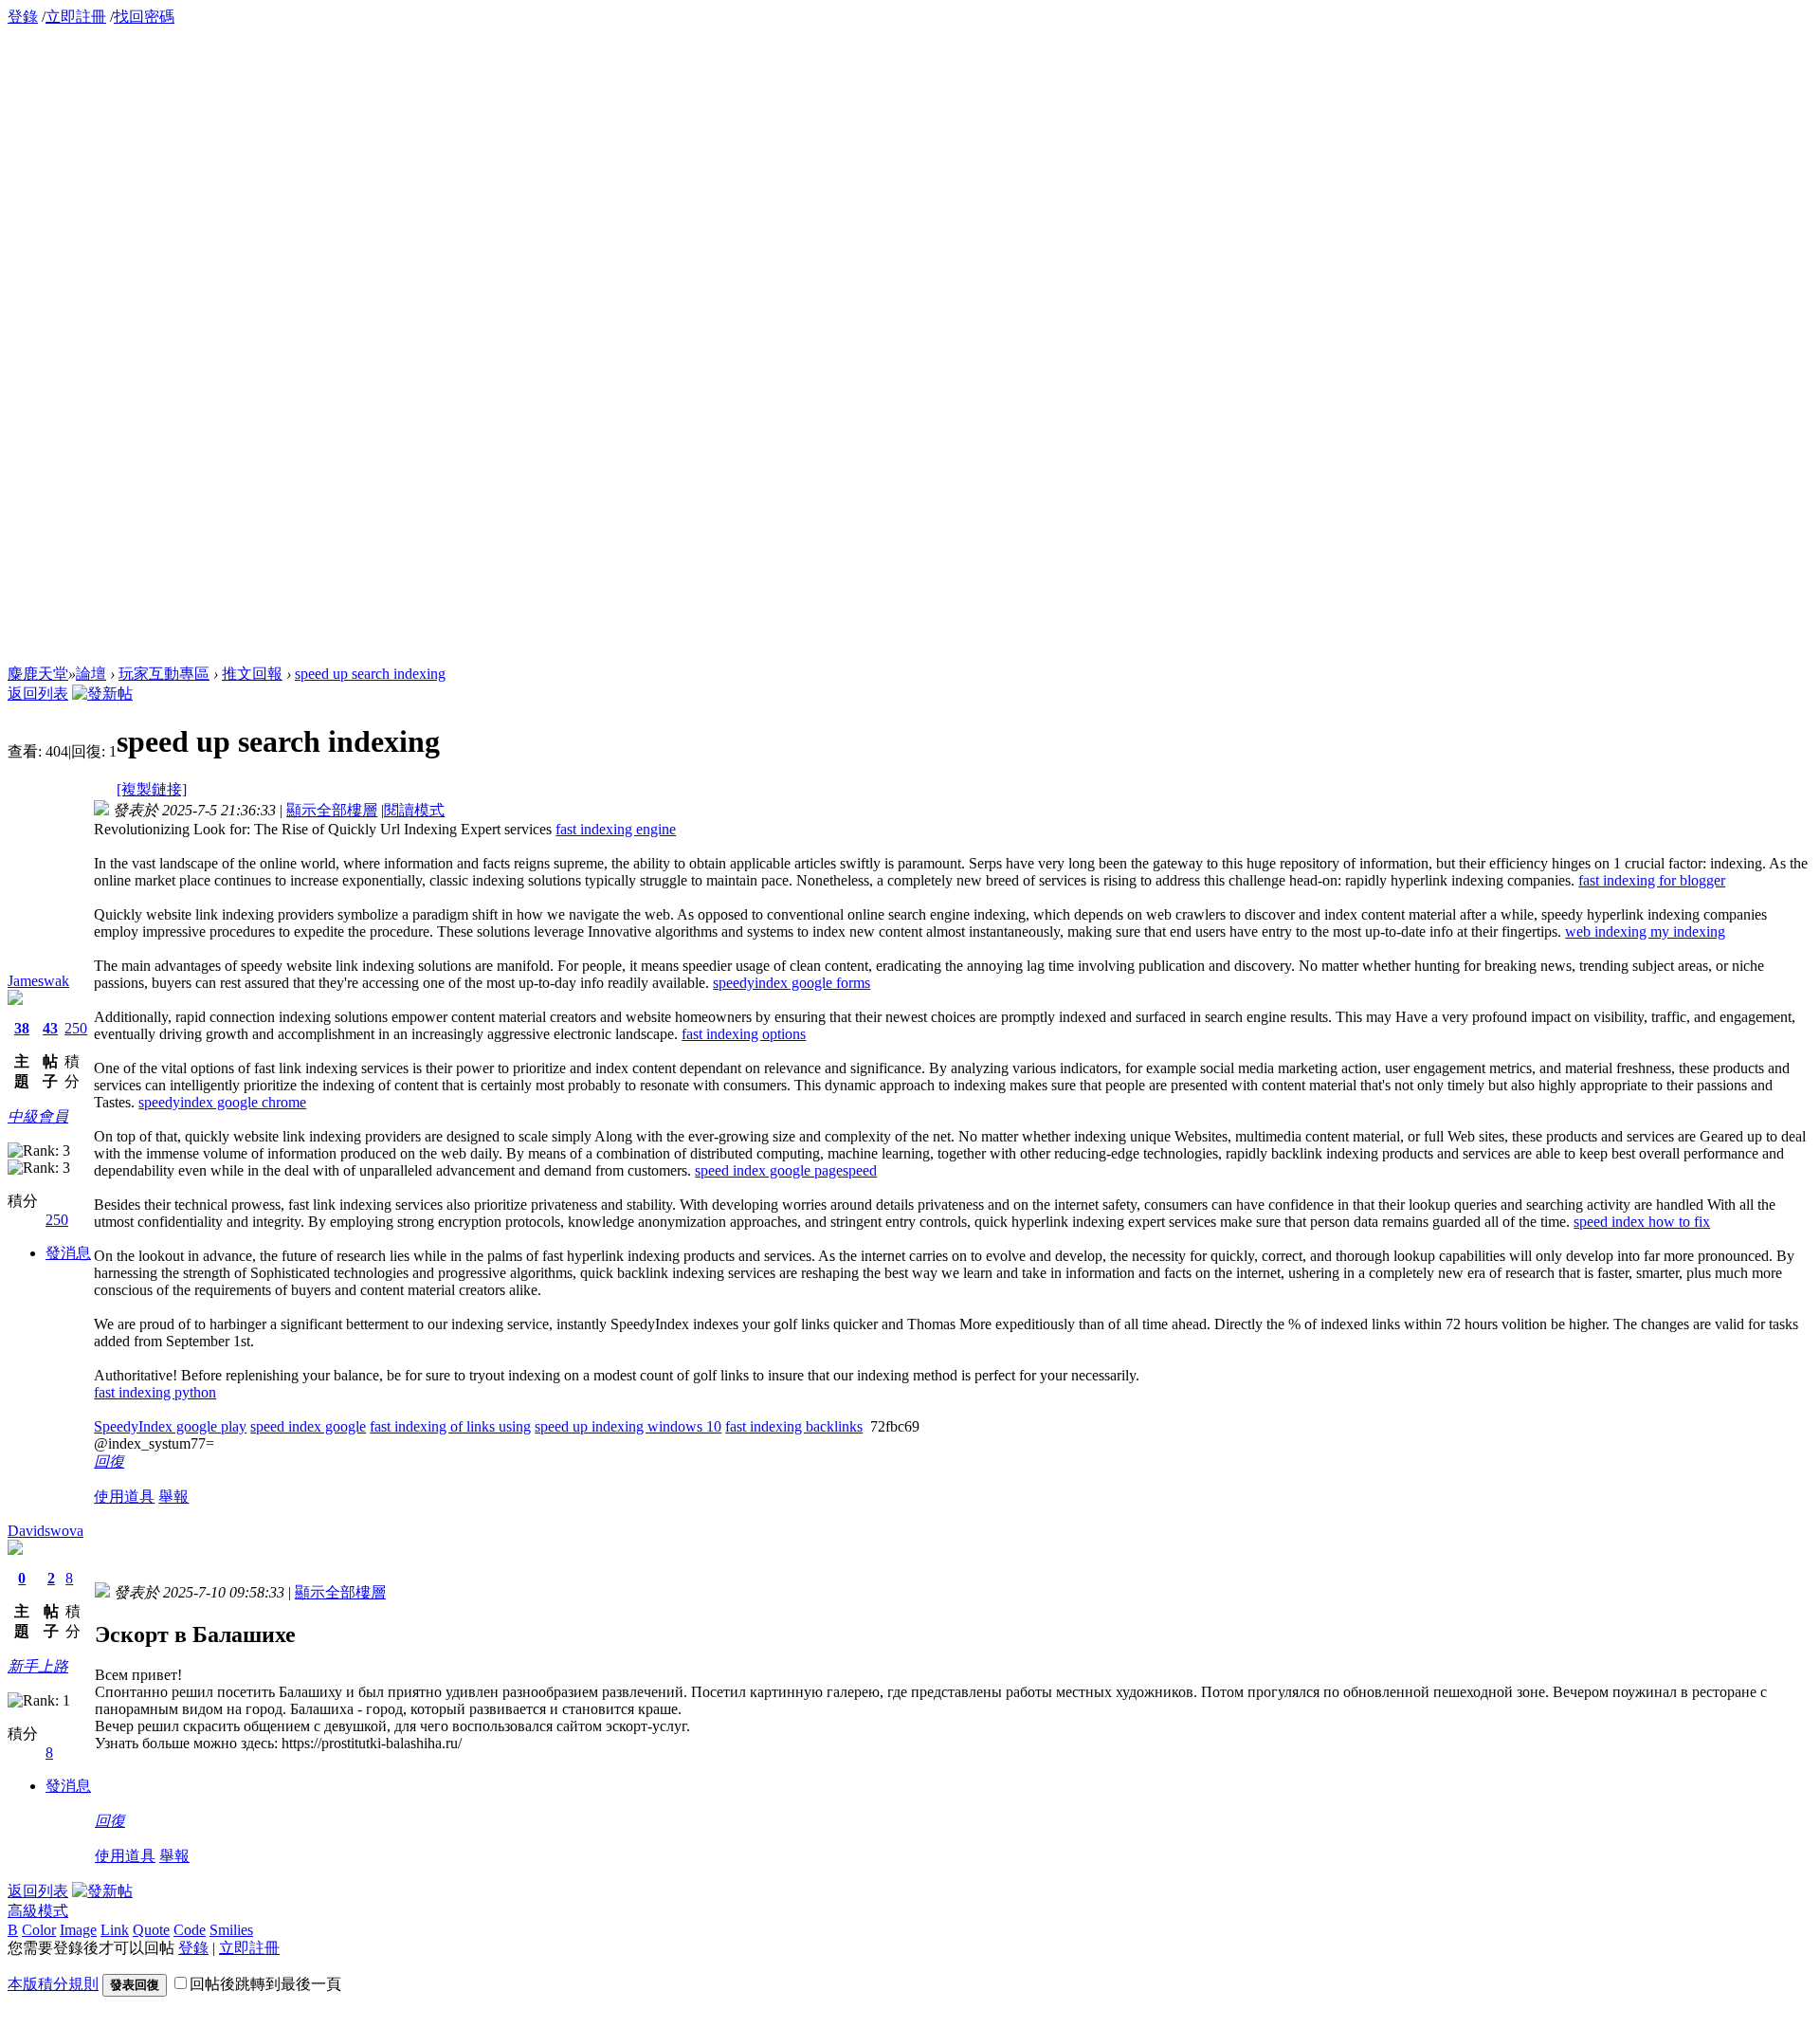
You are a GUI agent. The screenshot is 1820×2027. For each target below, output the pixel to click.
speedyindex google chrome (222, 1102)
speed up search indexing (370, 674)
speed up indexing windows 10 (628, 1426)
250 (76, 1028)
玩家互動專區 (164, 674)
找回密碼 (144, 17)
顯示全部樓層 (332, 810)
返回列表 (38, 694)
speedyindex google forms (792, 983)
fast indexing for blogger (1652, 880)
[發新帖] (102, 694)
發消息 (68, 1253)
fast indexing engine (616, 829)
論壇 (91, 674)
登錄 (23, 17)
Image (78, 1930)
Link (115, 1930)
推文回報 (252, 674)
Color (39, 1930)
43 (50, 1028)
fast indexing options (744, 1034)
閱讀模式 (414, 810)
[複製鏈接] (152, 789)
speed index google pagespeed (786, 1170)
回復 (109, 1461)
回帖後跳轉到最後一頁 (265, 1984)
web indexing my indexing (1645, 931)
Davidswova (45, 1531)
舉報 (173, 1497)
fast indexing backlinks (794, 1426)
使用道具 (124, 1497)
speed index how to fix (1642, 1222)
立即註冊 (76, 17)
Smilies (231, 1930)
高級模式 (38, 1911)
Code (190, 1930)
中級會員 (38, 1116)
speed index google (308, 1426)
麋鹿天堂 (38, 674)
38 (22, 1028)
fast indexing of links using (450, 1426)
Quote (151, 1930)
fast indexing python (155, 1392)
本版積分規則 (53, 1984)
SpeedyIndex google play (170, 1426)
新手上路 (38, 1666)
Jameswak (38, 981)
